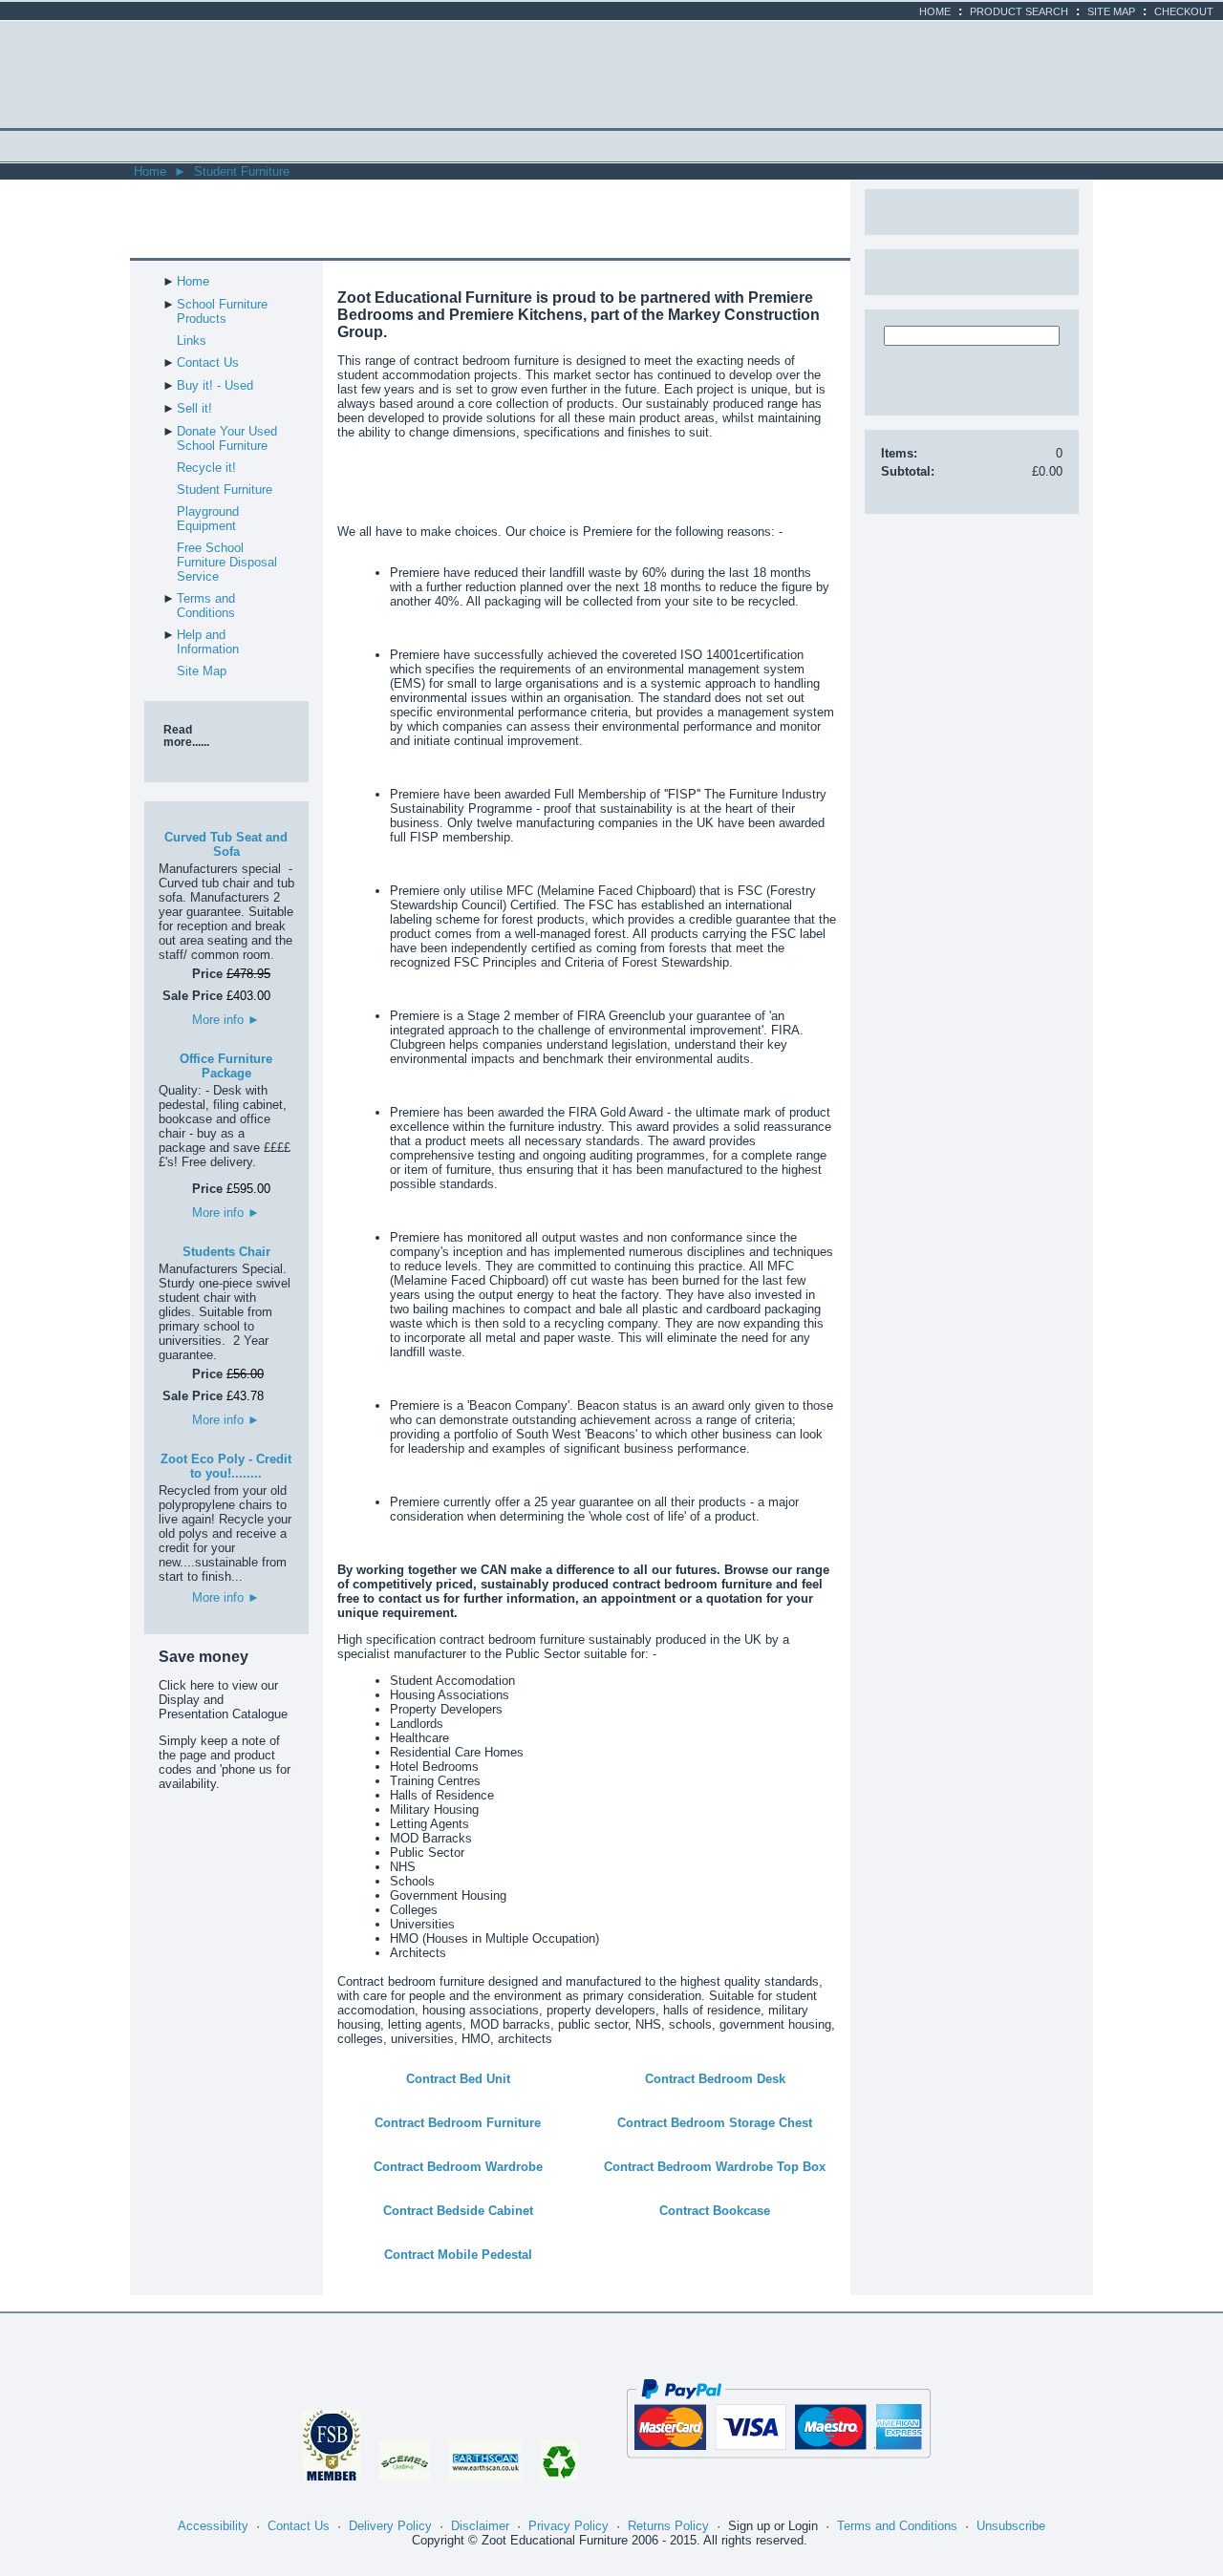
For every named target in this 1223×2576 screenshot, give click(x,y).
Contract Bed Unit (458, 2079)
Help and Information (208, 642)
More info (226, 1020)
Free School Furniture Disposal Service (227, 562)
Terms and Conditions (206, 606)
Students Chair (226, 1252)
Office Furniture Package (226, 1066)
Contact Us (208, 362)
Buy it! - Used (215, 385)
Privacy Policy (569, 2526)
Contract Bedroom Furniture (458, 2123)
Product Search (1019, 11)
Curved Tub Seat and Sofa (226, 844)
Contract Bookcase (715, 2211)
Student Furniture (242, 171)
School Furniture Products (222, 311)
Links (192, 341)
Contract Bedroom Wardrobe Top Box (715, 2167)
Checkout (1184, 11)
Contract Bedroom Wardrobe (458, 2167)
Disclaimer (480, 2526)
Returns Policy (668, 2526)
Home (935, 11)
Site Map (1111, 11)
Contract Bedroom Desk (715, 2079)
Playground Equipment (208, 519)
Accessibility (213, 2526)
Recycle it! (206, 468)
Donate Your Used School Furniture (227, 438)
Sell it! (194, 408)
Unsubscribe (1011, 2526)
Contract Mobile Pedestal (458, 2255)
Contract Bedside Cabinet (458, 2211)
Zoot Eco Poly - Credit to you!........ (226, 1466)
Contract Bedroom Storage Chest (715, 2123)
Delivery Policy (390, 2526)
